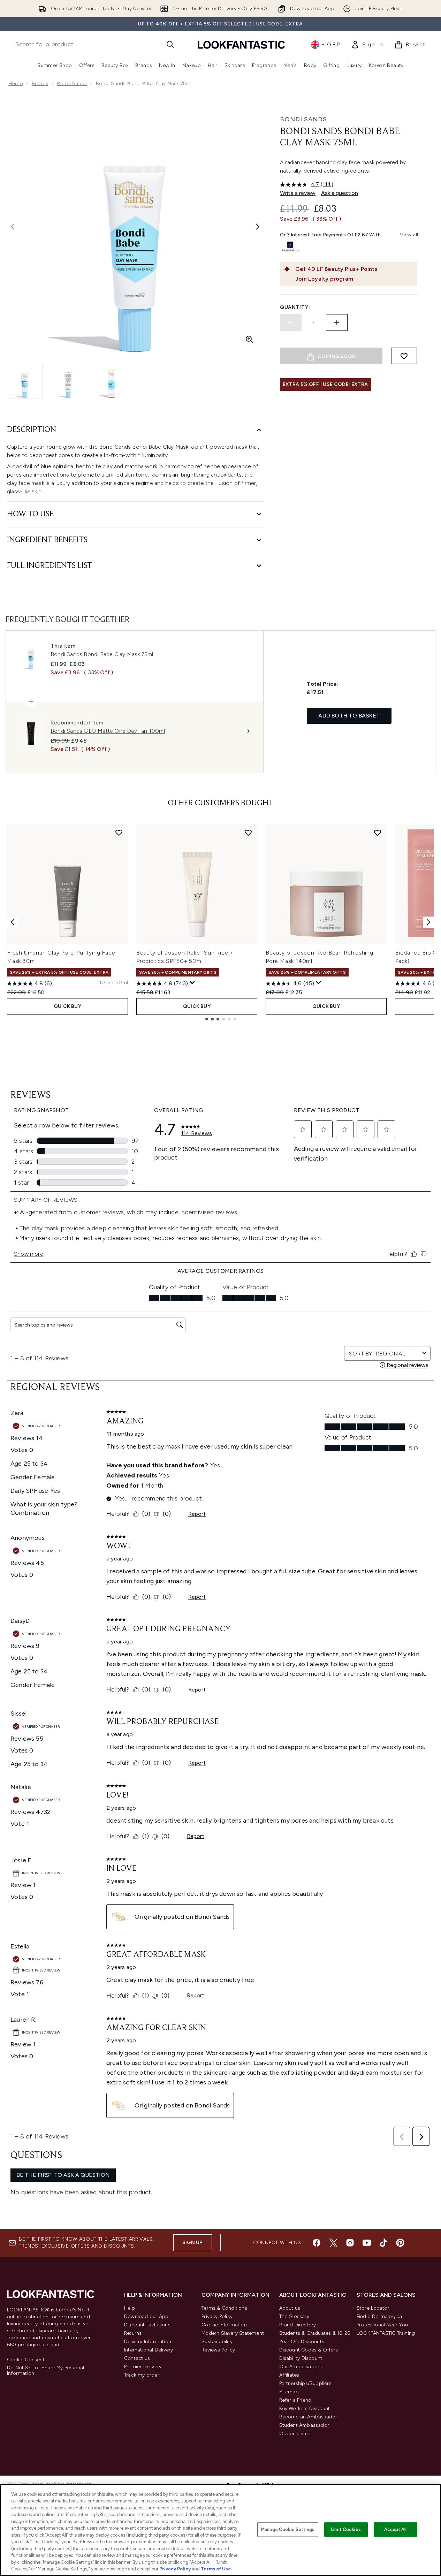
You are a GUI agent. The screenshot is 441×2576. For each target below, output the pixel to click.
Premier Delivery (143, 2367)
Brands (40, 83)
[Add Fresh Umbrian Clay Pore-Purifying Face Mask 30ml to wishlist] (119, 833)
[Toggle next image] (258, 227)
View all (409, 235)
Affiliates (289, 2375)
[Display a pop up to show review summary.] (192, 983)
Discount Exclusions (147, 2325)
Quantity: (295, 307)
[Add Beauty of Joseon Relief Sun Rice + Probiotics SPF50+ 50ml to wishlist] (248, 833)
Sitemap (289, 2392)
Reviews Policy (218, 2350)
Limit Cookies (346, 2529)
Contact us (137, 2358)
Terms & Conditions (224, 2308)
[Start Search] (170, 44)
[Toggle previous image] (13, 227)
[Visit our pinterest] (400, 2243)
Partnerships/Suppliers (305, 2383)
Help (130, 2308)
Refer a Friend (295, 2400)
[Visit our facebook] (317, 2243)
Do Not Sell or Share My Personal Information (45, 2371)
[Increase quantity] (337, 322)
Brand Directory (298, 2325)
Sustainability (217, 2342)
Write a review (298, 193)
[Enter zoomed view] (249, 339)
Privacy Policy (217, 2316)
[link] (367, 45)
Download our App (146, 2316)
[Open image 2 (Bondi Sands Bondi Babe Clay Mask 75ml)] (68, 381)
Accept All (395, 2529)
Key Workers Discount (305, 2408)
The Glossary (294, 2316)
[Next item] (428, 922)
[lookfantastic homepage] (241, 44)
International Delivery (149, 2350)
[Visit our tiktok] (383, 2243)
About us (290, 2308)
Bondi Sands (72, 83)
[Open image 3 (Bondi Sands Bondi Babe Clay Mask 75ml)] (112, 381)
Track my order (142, 2375)
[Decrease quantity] (291, 322)
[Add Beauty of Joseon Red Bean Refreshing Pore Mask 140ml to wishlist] (378, 833)
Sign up (192, 2243)
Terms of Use (216, 2569)
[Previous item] (13, 922)
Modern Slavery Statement (233, 2333)
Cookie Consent (26, 2360)
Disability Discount (301, 2358)
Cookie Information (224, 2325)
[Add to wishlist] (404, 356)
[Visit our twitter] (333, 2243)
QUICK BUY (67, 1006)
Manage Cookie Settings (288, 2529)
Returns (133, 2333)
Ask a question (340, 193)
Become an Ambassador (308, 2417)
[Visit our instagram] (350, 2243)
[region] (220, 2530)
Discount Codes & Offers (309, 2350)
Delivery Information (148, 2342)
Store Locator (373, 2308)
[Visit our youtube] (367, 2243)
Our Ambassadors (301, 2367)
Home (16, 83)
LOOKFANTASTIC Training (386, 2333)
